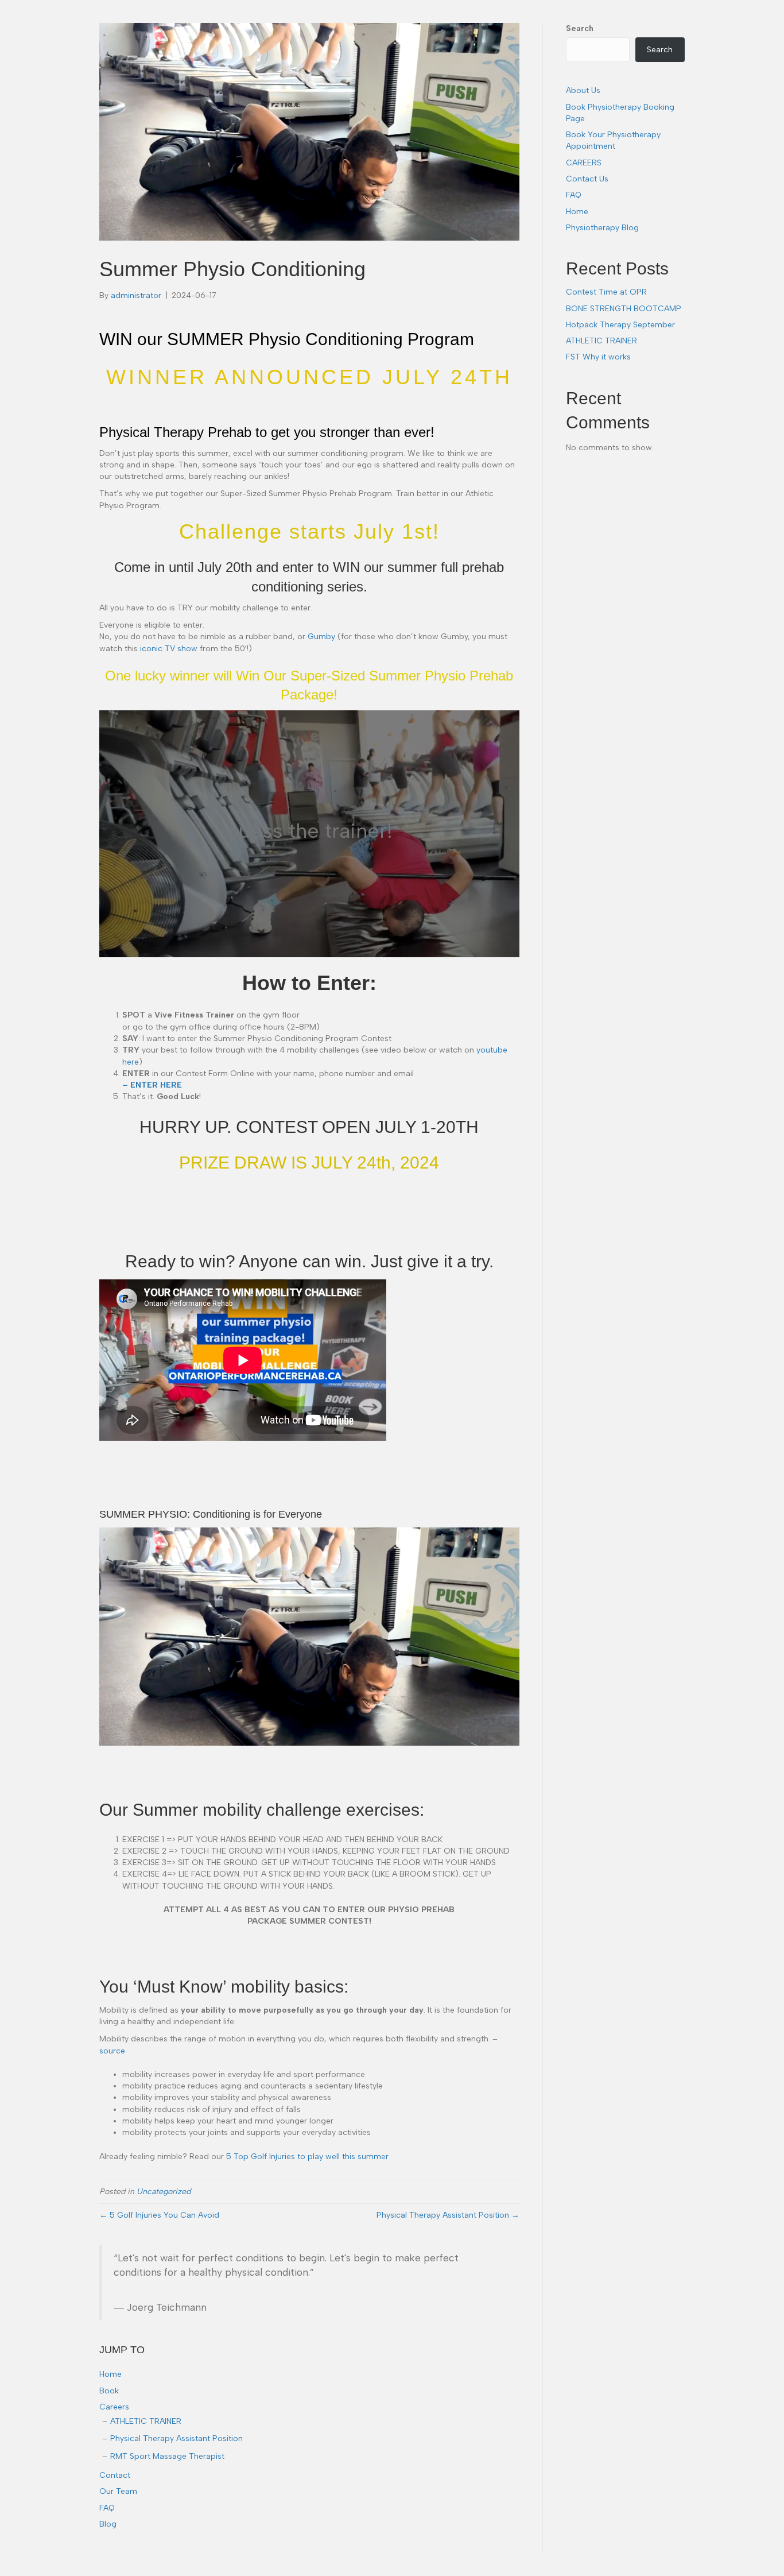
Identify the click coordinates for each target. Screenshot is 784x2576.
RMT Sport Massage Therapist (167, 2456)
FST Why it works (598, 357)
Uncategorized (164, 2192)
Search (580, 28)
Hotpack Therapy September (620, 325)
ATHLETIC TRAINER (146, 2421)
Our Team (118, 2491)
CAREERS (584, 163)
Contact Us (587, 179)
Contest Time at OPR (606, 292)
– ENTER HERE (152, 1085)
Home (110, 2374)
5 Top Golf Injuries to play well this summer (307, 2157)
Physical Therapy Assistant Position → (448, 2215)
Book (109, 2391)
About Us (583, 90)
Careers (114, 2407)
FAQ (107, 2508)
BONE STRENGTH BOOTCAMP (624, 309)
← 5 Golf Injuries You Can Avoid (159, 2215)
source (112, 2051)
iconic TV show (169, 649)
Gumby (321, 637)
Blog (108, 2524)
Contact (115, 2475)
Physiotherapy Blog (602, 228)
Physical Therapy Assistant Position (176, 2438)
